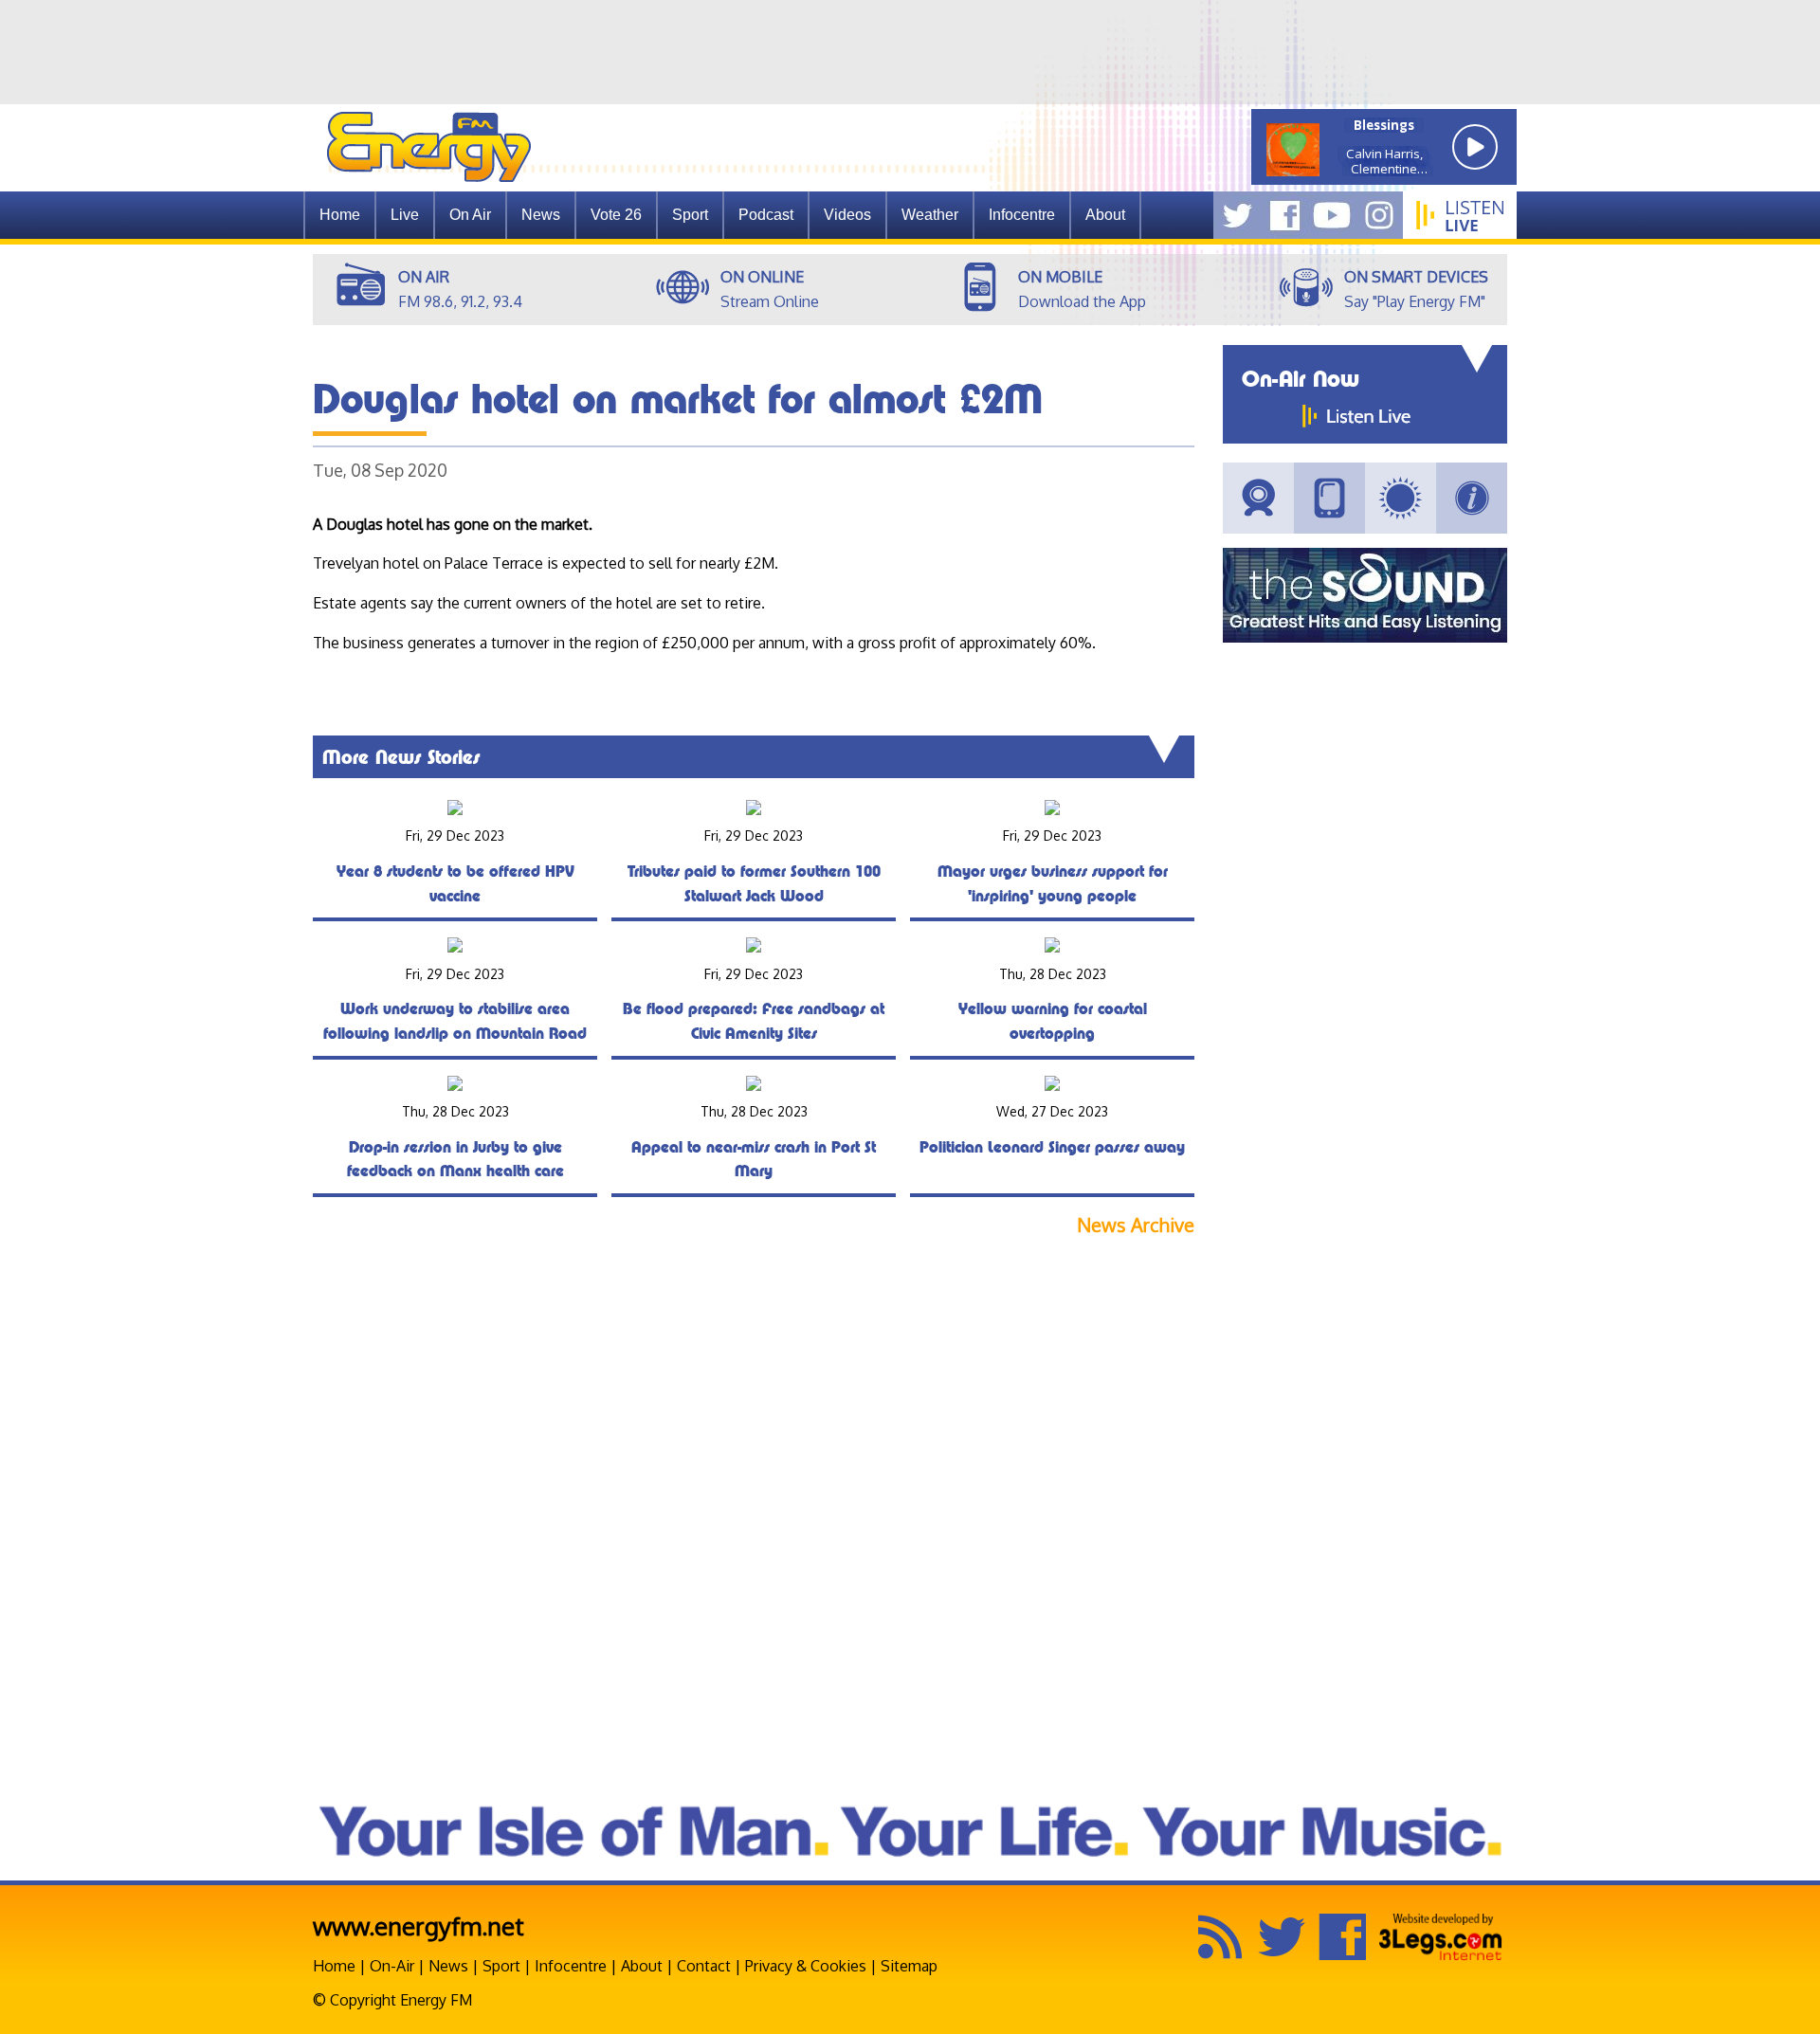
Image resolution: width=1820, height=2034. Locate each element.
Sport (690, 215)
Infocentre (571, 1966)
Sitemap (909, 1966)
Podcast (766, 215)
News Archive (1136, 1225)
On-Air (392, 1966)
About (642, 1966)
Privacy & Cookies (806, 1966)
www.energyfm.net (419, 1925)
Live (405, 215)
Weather (930, 215)
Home (340, 215)
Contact (704, 1966)
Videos (847, 215)
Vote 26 (616, 215)
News (541, 215)
